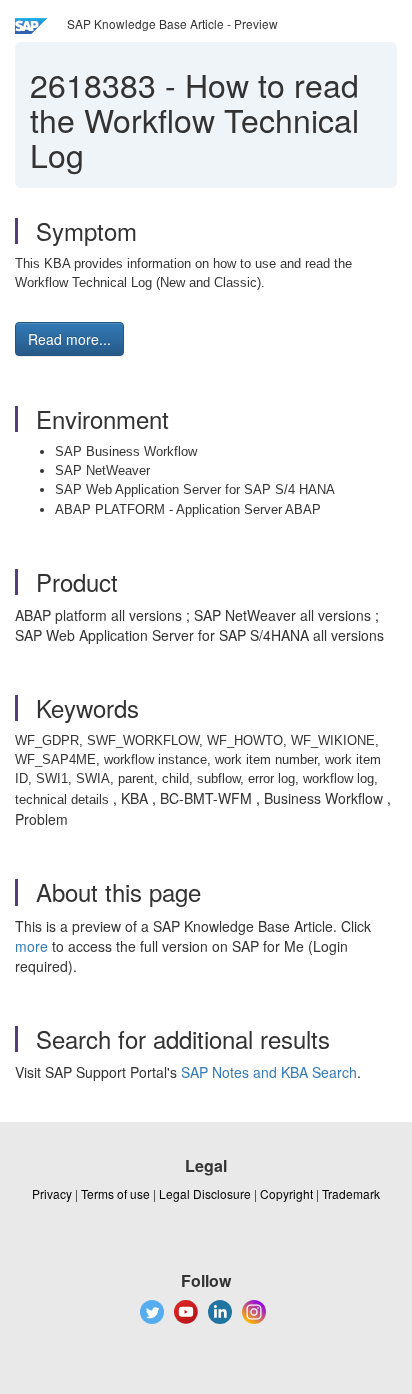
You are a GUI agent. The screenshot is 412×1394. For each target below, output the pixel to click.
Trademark (351, 1193)
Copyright (286, 1193)
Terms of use (115, 1193)
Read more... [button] (69, 339)
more (31, 946)
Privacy (52, 1193)
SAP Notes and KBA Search (269, 1072)
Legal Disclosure (205, 1193)
